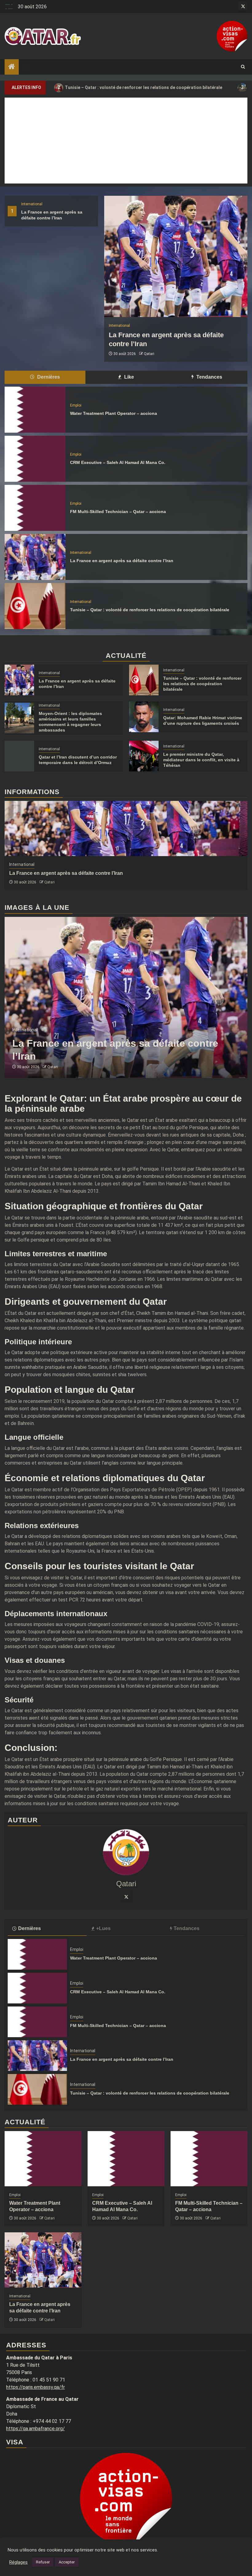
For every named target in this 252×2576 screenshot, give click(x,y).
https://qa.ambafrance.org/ (35, 2429)
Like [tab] (128, 377)
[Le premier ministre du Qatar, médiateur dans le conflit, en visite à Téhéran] (144, 756)
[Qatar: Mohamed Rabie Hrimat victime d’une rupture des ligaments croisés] (144, 717)
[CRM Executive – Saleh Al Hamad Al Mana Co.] (35, 459)
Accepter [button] (67, 2562)
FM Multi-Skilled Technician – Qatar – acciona (118, 512)
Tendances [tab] (209, 377)
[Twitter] (126, 1897)
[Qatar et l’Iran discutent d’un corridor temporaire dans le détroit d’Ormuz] (19, 756)
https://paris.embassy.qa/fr (35, 2387)
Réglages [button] (18, 2562)
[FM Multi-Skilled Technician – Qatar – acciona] (35, 508)
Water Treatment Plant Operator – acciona (114, 413)
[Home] (12, 67)
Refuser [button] (43, 2562)
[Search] (243, 67)
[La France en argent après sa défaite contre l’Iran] (176, 256)
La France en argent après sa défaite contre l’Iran (122, 561)
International (32, 204)
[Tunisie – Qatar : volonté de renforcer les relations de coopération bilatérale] (35, 606)
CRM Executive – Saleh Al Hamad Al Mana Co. (118, 462)
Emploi (76, 405)
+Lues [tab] (103, 1928)
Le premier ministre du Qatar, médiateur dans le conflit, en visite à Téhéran (201, 760)
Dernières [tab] (48, 377)
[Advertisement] (126, 141)
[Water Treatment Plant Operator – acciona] (35, 410)
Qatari (149, 354)
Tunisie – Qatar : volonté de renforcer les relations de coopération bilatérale (150, 610)
